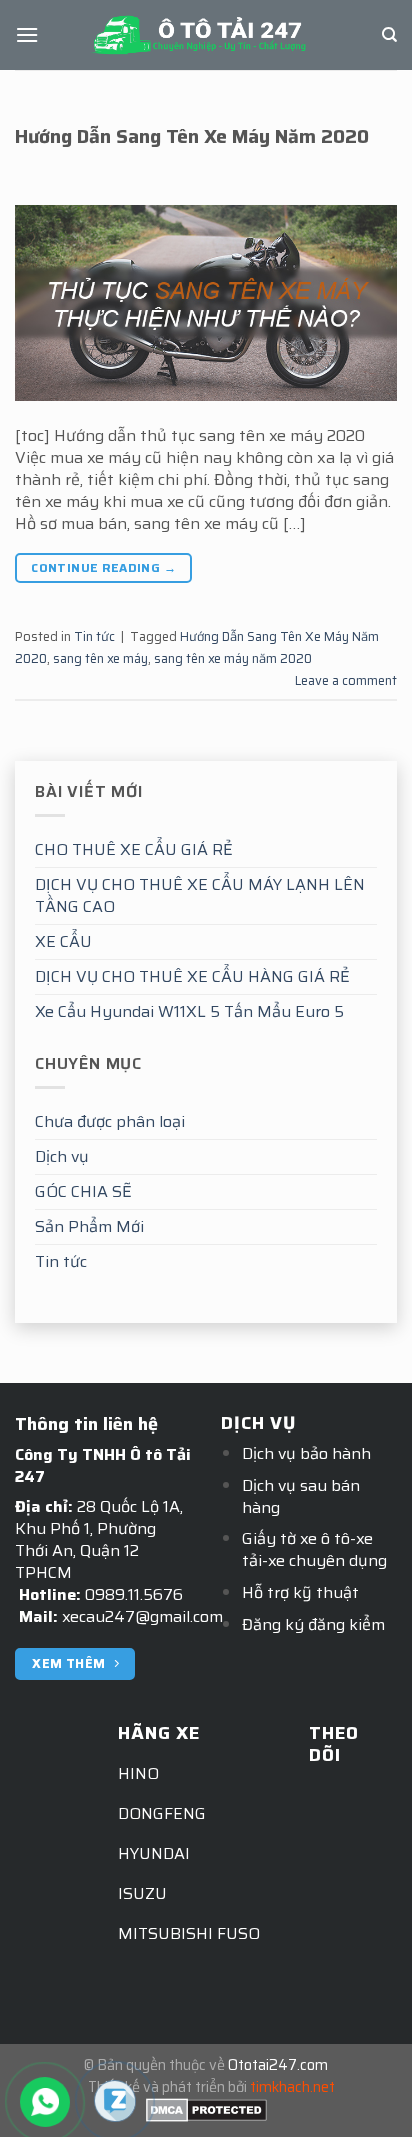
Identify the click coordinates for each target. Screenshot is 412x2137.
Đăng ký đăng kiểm (313, 1624)
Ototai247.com (278, 2065)
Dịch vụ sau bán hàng (301, 1496)
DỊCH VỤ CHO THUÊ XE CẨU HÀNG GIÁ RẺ (192, 976)
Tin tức (61, 1261)
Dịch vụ (62, 1156)
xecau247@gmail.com (142, 1616)
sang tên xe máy (100, 658)
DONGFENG (162, 1813)
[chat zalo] (115, 2099)
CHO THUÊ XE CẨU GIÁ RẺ (134, 849)
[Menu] (27, 34)
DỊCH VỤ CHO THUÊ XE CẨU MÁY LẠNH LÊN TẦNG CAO (200, 895)
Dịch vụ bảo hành (306, 1453)
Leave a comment (346, 680)
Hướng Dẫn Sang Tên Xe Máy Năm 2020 (192, 136)
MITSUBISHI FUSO (189, 1933)
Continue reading (103, 567)
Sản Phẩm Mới (89, 1226)
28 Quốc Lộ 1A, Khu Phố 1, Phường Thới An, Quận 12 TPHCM (99, 1539)
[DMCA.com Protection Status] (206, 2109)
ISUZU (142, 1893)
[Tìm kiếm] (389, 35)
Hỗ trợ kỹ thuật (300, 1592)
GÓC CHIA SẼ (83, 1191)
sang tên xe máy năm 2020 (233, 658)
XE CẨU (63, 941)
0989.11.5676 (134, 1594)
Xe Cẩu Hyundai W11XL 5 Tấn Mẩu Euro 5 (189, 1011)
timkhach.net (292, 2087)
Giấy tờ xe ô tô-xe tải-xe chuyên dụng (314, 1549)
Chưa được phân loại (110, 1121)
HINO (138, 1773)
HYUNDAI (154, 1853)
